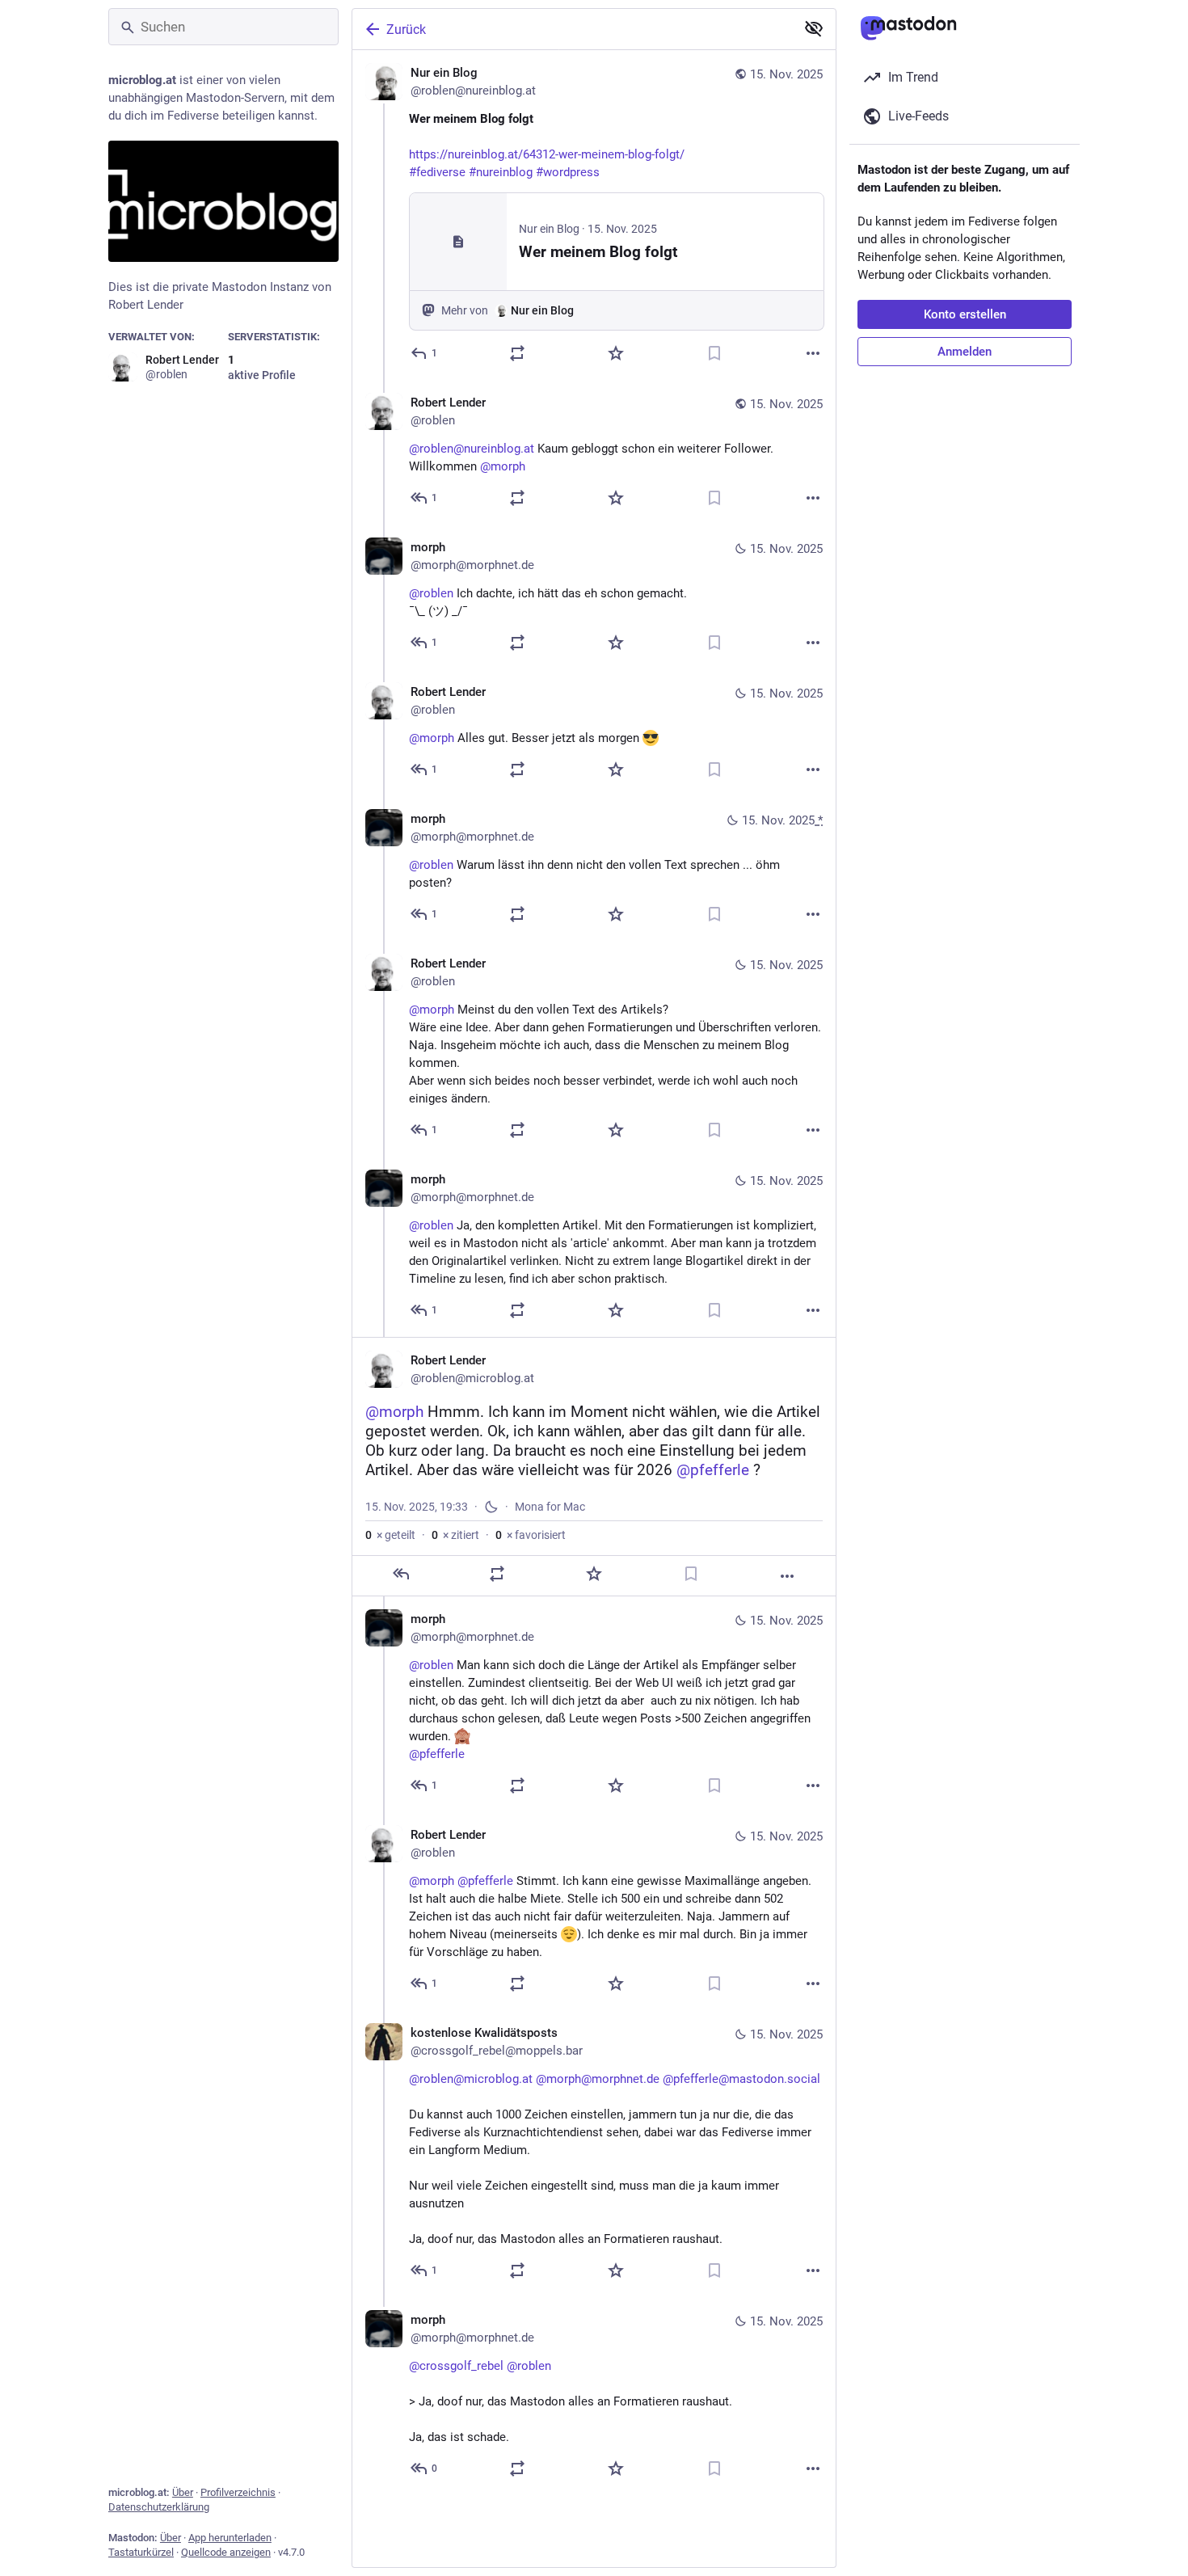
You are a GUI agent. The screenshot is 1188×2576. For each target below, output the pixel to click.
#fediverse (437, 172)
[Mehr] (813, 353)
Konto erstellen (965, 314)
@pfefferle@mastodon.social (741, 2079)
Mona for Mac (550, 1507)
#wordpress (568, 172)
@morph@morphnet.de (598, 2079)
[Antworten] (401, 1574)
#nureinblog (501, 172)
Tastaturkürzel (141, 2552)
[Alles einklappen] (814, 28)
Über (183, 2492)
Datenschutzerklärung (159, 2507)
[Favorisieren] (616, 353)
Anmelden (965, 352)
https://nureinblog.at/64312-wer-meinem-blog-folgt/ (547, 154)
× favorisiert (531, 1535)
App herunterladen (230, 2538)
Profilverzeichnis (238, 2492)
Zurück (406, 30)
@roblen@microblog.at (471, 2079)
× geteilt (390, 1535)
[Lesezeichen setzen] (714, 353)
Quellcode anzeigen (226, 2552)
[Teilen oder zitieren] (517, 353)
